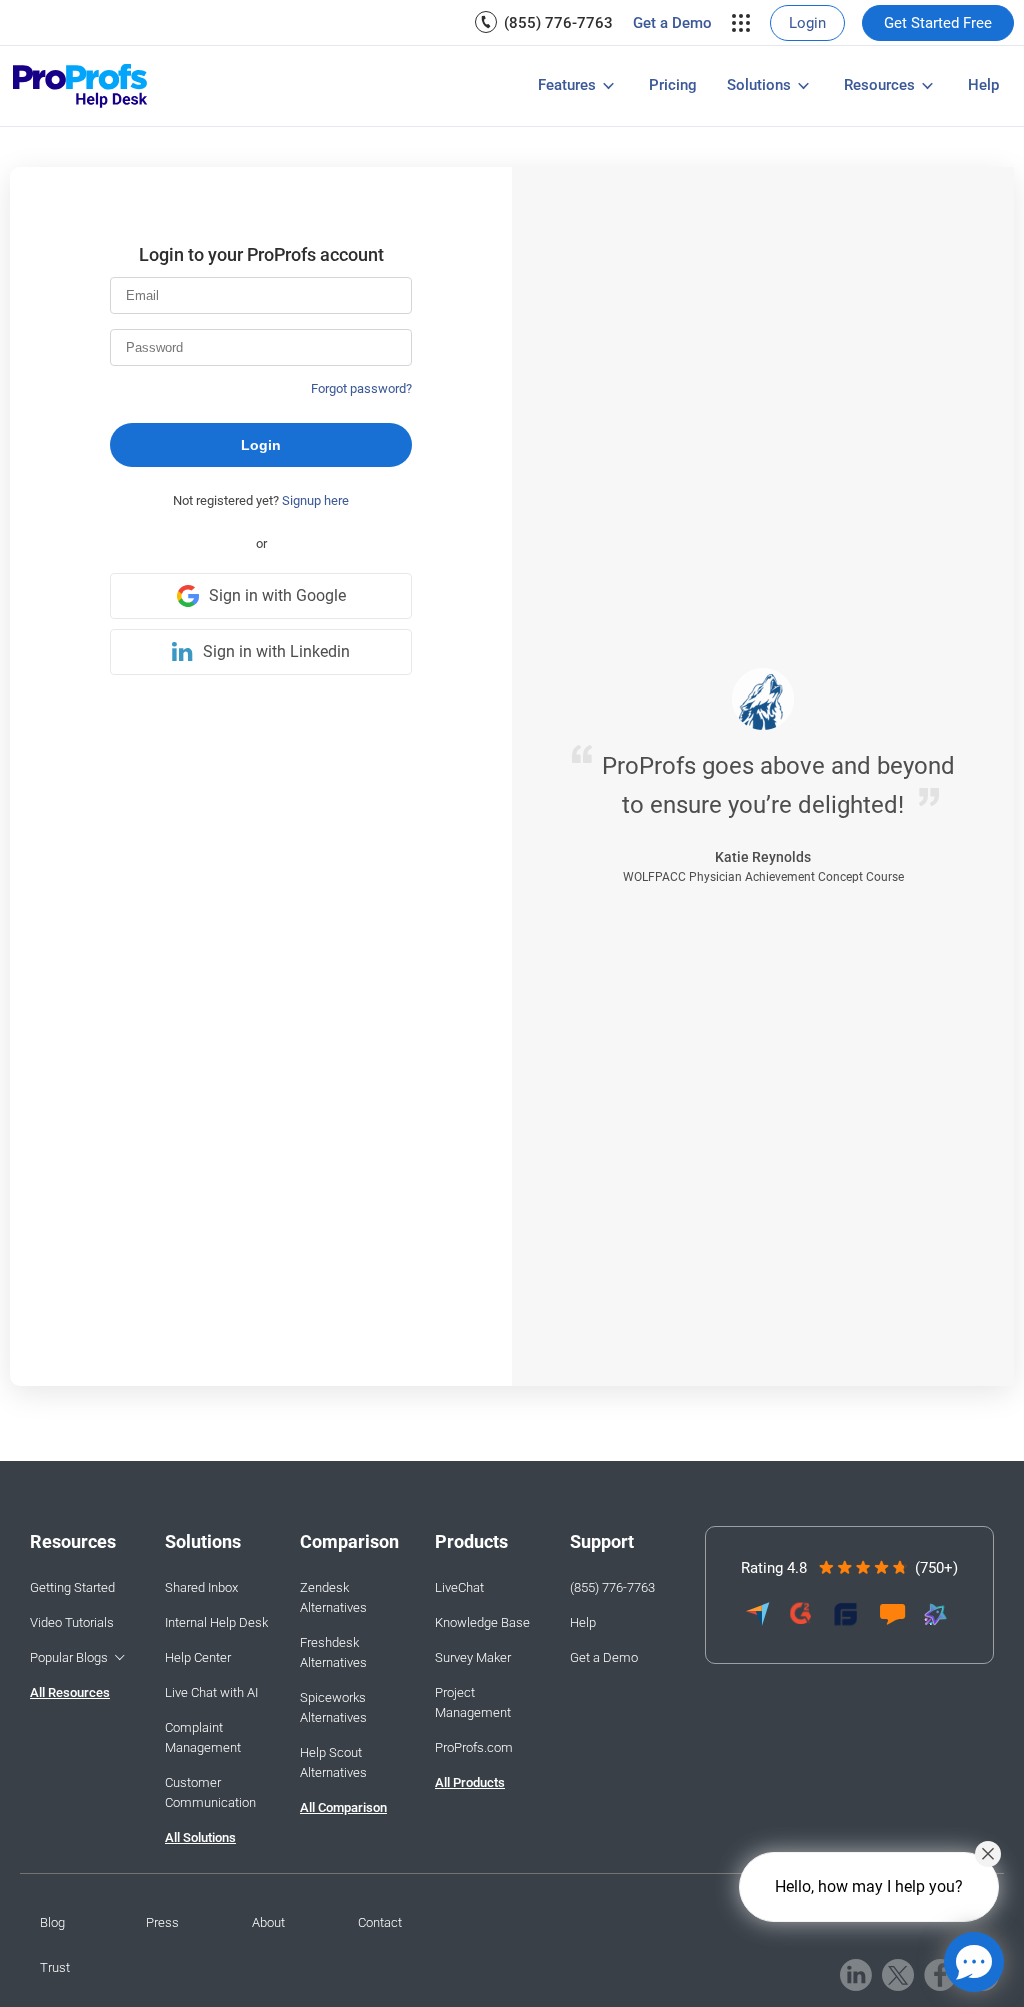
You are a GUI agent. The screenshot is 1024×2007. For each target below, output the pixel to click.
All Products (470, 1782)
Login (807, 23)
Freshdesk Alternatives (333, 1652)
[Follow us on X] (898, 1975)
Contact (380, 1922)
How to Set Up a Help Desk (490, 88)
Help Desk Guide (166, 88)
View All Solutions (332, 74)
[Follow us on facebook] (940, 1975)
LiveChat (459, 1587)
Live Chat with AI (211, 1692)
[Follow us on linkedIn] (856, 1975)
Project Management (473, 1702)
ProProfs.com (474, 1747)
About (268, 1922)
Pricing (673, 85)
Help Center (198, 1657)
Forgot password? (361, 388)
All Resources (70, 1692)
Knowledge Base (482, 1622)
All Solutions (200, 1837)
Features (567, 85)
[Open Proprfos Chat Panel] (974, 1962)
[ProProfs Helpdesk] (80, 86)
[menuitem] (544, 22)
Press (162, 1922)
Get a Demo (672, 23)
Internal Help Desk (216, 1622)
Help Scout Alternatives (333, 1762)
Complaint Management (203, 1737)
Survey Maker (473, 1657)
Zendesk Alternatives (333, 1597)
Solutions (759, 85)
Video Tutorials (72, 1622)
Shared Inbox (201, 1587)
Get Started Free (938, 23)
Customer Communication (210, 1792)
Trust (55, 1967)
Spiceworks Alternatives (333, 1707)
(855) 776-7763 (558, 23)
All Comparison (343, 1807)
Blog (52, 1922)
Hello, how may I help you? (869, 1886)
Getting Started (72, 1587)
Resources (879, 85)
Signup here (315, 500)
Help (983, 85)
